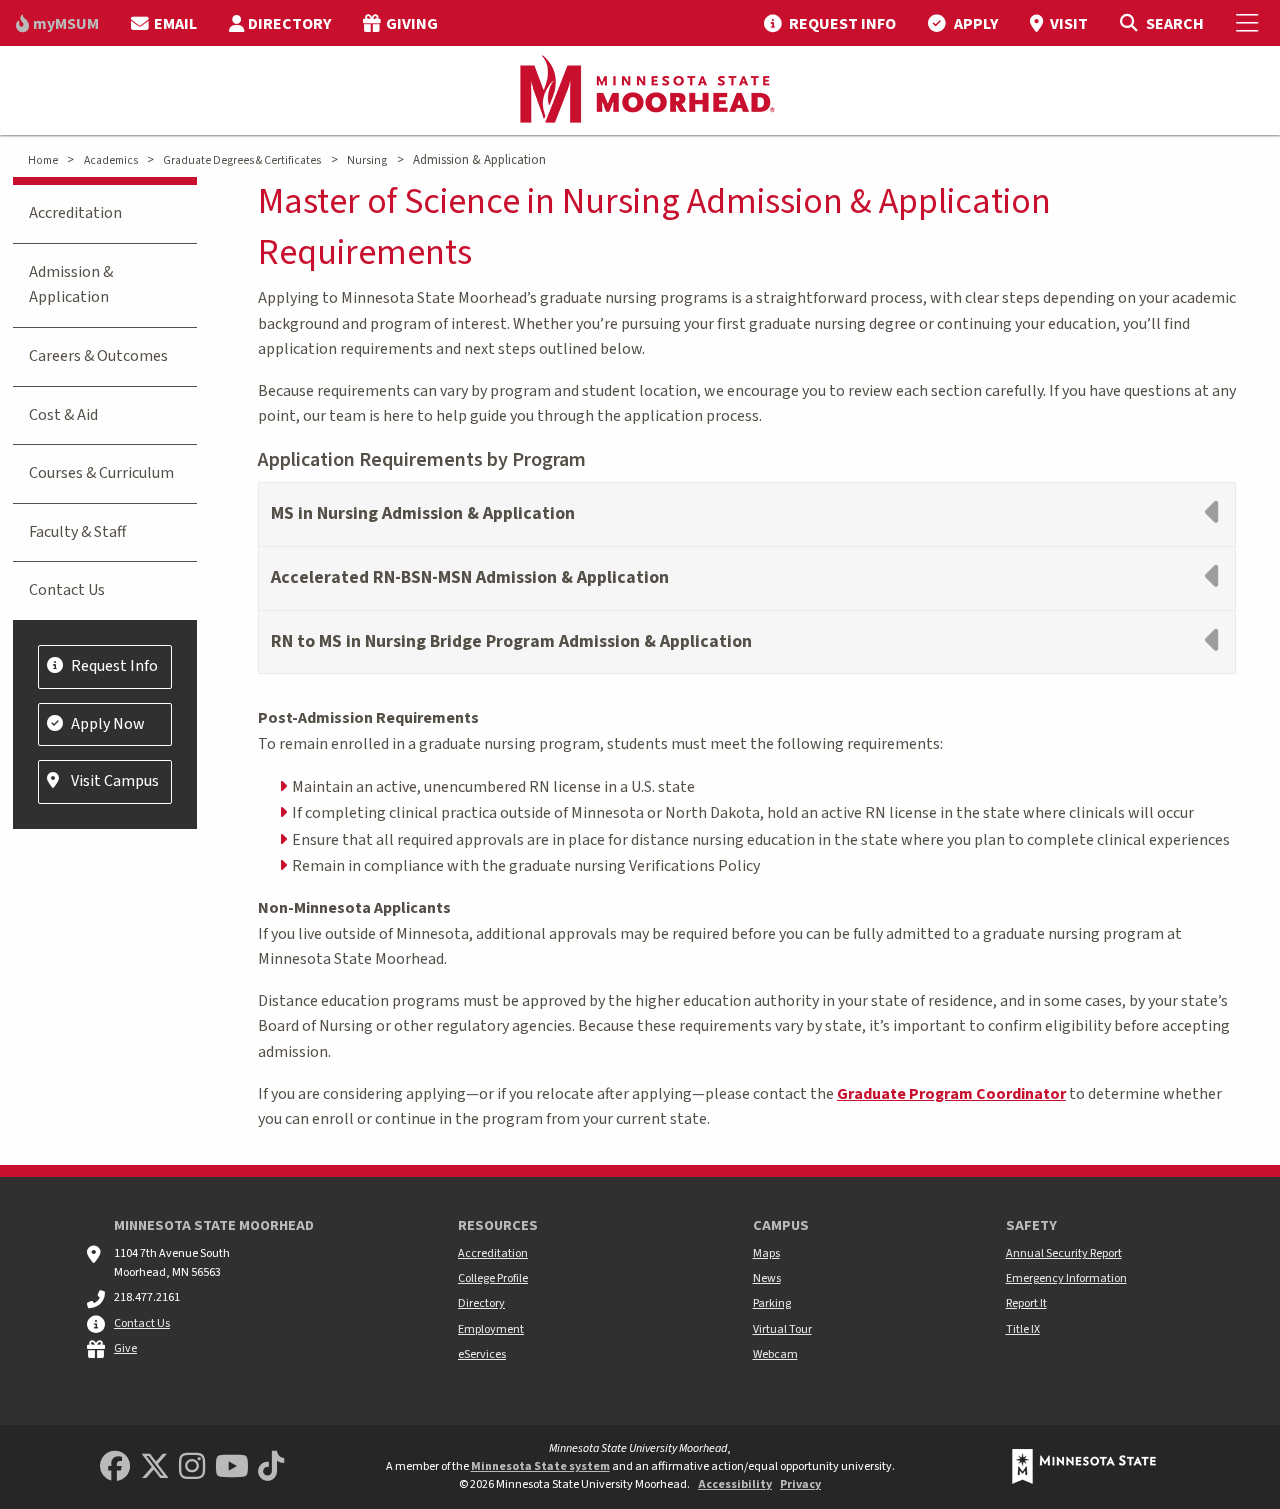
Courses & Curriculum (101, 473)
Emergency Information (1066, 1278)
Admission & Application (71, 285)
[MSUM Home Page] (640, 91)
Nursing (367, 160)
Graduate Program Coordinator (951, 1094)
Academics (111, 160)
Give (125, 1348)
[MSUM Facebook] (115, 1467)
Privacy (800, 1484)
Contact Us (67, 590)
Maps (766, 1253)
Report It (1026, 1303)
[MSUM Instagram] (192, 1467)
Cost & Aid (63, 415)
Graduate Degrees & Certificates (242, 160)
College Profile (493, 1278)
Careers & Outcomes (98, 356)
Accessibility (735, 1484)
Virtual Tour (782, 1329)
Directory (481, 1303)
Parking (772, 1303)
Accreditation (75, 213)
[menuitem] (57, 23)
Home (43, 160)
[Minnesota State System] (1084, 1466)
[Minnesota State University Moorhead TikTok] (271, 1467)
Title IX (1023, 1329)
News (767, 1278)
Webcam (775, 1354)
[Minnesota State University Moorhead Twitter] (155, 1467)
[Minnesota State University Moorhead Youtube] (232, 1467)
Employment (491, 1329)
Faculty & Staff (77, 532)
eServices (482, 1354)
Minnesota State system (540, 1466)
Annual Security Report (1064, 1253)
